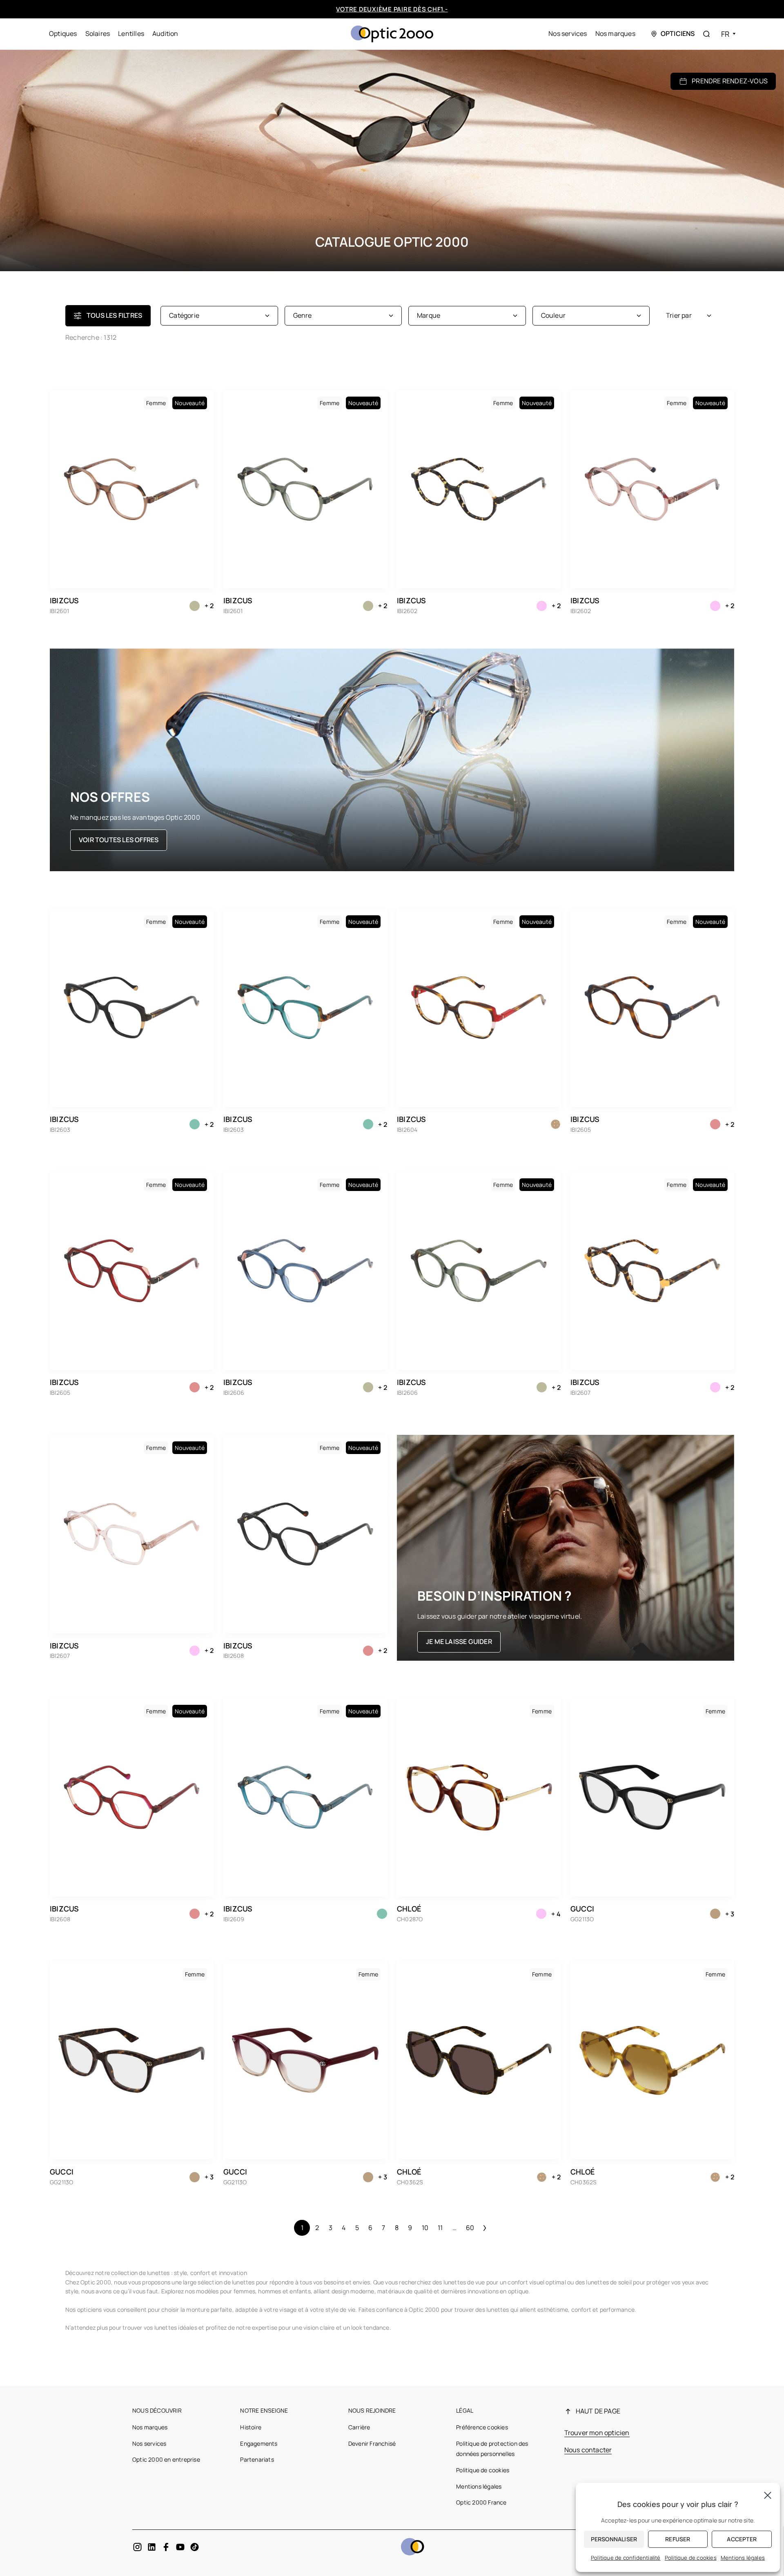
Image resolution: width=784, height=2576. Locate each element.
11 (440, 2228)
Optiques (63, 33)
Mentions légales (479, 2486)
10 (425, 2228)
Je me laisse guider (459, 1642)
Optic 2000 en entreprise (166, 2459)
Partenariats (257, 2459)
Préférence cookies (482, 2427)
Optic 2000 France (481, 2502)
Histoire (251, 2427)
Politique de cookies (483, 2470)
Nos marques (615, 33)
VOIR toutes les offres (119, 840)
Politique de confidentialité (626, 2558)
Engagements (259, 2443)
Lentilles (131, 33)
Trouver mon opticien (597, 2433)
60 (470, 2228)
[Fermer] (768, 2495)
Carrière (359, 2427)
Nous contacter (588, 2450)
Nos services (568, 33)
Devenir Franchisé (372, 2443)
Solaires (98, 33)
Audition (165, 33)
